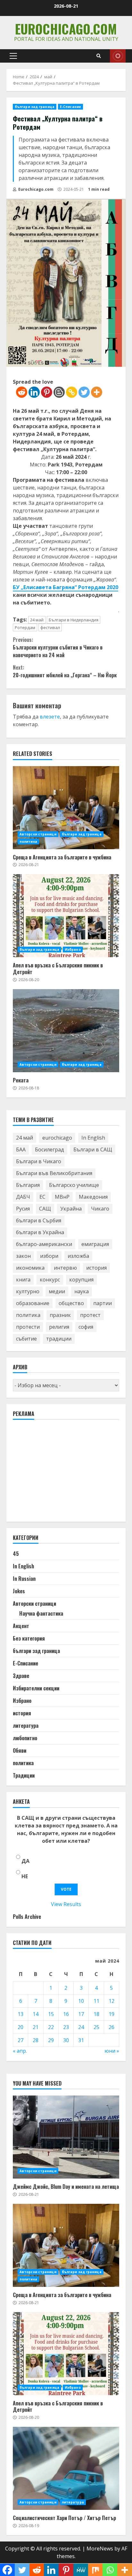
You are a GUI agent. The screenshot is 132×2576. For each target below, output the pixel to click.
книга (23, 1280)
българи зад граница (35, 107)
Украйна (71, 1209)
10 (81, 2001)
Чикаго (100, 1209)
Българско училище (74, 1185)
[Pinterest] (47, 392)
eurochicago (57, 1138)
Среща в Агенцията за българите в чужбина (66, 808)
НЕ (25, 1876)
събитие (26, 1339)
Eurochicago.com (66, 29)
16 (66, 2014)
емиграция (95, 1244)
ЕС (42, 1197)
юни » (112, 2051)
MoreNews (100, 2549)
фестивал (50, 627)
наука (82, 1291)
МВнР (62, 1197)
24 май (37, 620)
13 (21, 2014)
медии (57, 1291)
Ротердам (25, 627)
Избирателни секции (36, 1688)
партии (103, 1303)
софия (86, 1327)
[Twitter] (84, 392)
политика (28, 842)
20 (21, 2027)
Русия (23, 1209)
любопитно (25, 1738)
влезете (50, 717)
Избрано (73, 950)
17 (81, 2014)
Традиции (24, 1775)
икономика (30, 1268)
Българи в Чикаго (39, 1161)
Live (118, 56)
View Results (66, 1904)
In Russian (24, 1579)
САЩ (45, 1209)
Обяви (20, 1750)
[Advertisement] (61, 1473)
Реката (66, 1031)
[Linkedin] (34, 392)
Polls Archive (27, 1917)
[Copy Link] (72, 392)
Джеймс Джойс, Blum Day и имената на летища (66, 2137)
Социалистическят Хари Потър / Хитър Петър (66, 2468)
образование (33, 1303)
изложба (78, 1256)
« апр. (20, 2051)
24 (81, 2027)
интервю (65, 1268)
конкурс (50, 1280)
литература (26, 1726)
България (28, 1185)
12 (111, 2001)
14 (36, 2014)
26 (111, 2027)
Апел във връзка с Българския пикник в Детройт (66, 916)
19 (111, 2014)
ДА (25, 1861)
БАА (21, 1150)
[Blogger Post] (59, 392)
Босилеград (50, 1150)
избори (49, 1256)
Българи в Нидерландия (74, 620)
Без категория (29, 1638)
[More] (97, 392)
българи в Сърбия (39, 1220)
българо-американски (44, 1244)
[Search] (99, 56)
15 (51, 2014)
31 (81, 2040)
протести (28, 1327)
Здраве (21, 1676)
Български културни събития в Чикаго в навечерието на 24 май (58, 647)
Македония (93, 1197)
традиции (59, 1339)
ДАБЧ (23, 1197)
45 (16, 1554)
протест (90, 1315)
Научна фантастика (41, 1613)
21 (36, 2027)
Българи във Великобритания (54, 1173)
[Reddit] (22, 392)
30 (66, 2040)
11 (96, 2001)
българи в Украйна (40, 1232)
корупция (81, 1280)
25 (96, 2027)
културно (28, 1291)
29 (51, 2040)
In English (93, 1138)
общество (71, 1303)
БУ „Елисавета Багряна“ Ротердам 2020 (66, 587)
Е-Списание (70, 107)
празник (60, 1315)
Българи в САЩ (93, 1150)
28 (36, 2040)
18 (96, 2014)
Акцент (21, 1626)
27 (21, 2040)
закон (23, 1256)
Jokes (19, 1591)
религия (59, 1327)
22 (51, 2027)
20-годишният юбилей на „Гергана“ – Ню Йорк (65, 671)
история (96, 1268)
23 (66, 2027)
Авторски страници (38, 834)
